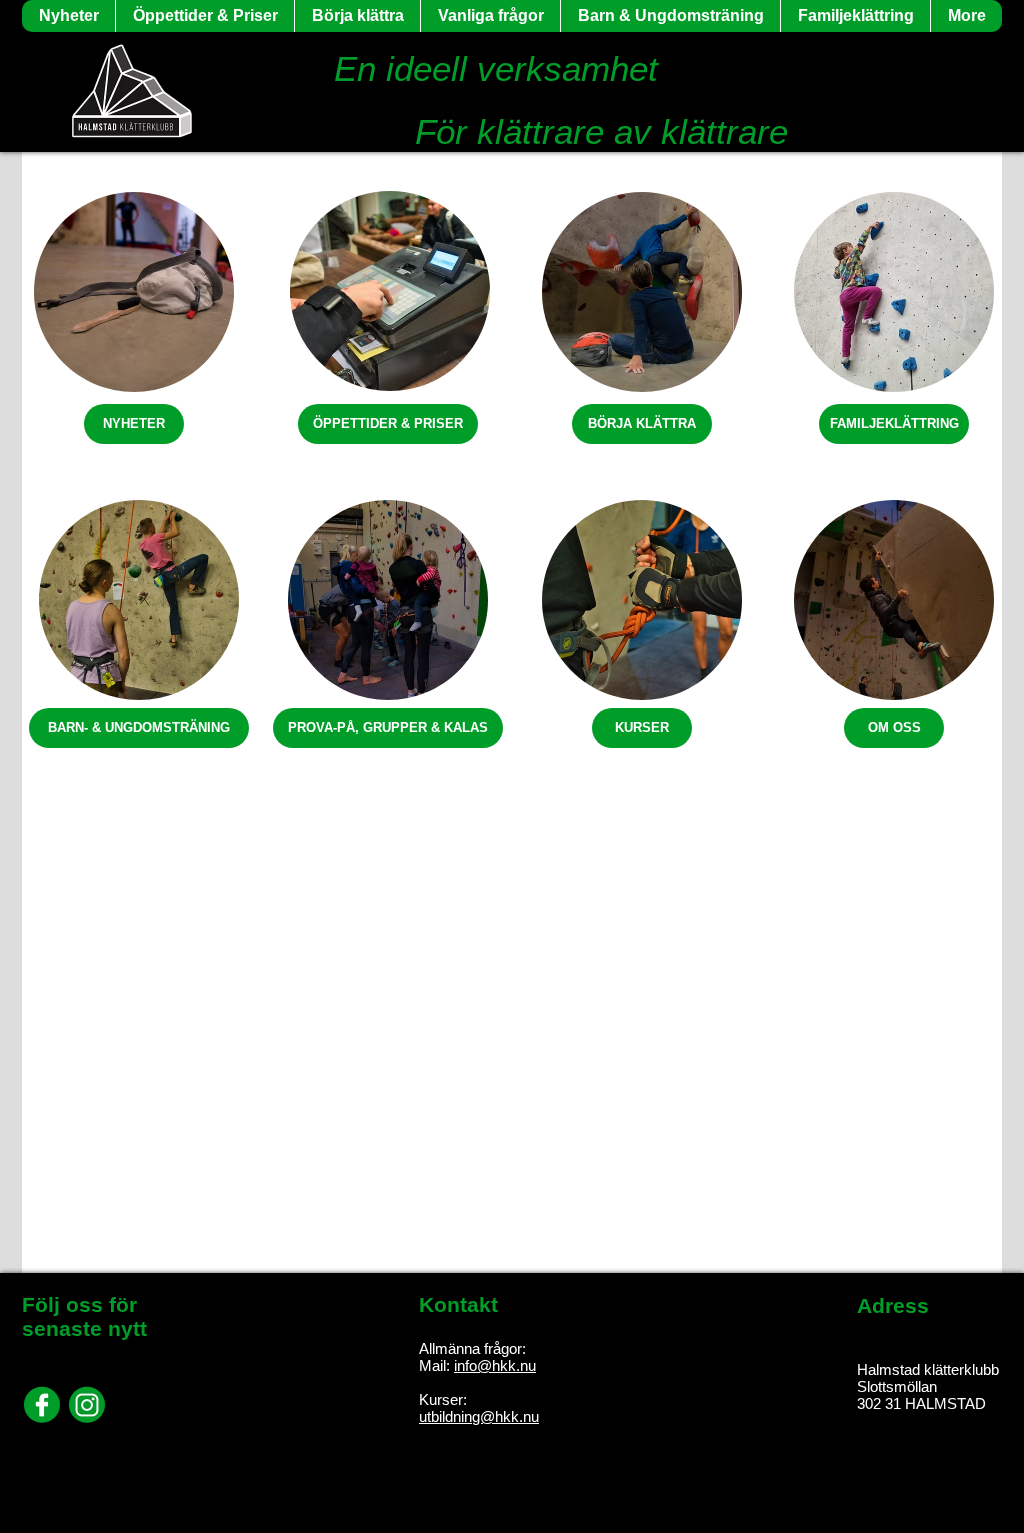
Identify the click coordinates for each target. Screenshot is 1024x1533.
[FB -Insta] (87, 1405)
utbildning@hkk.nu (479, 1416)
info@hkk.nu (495, 1365)
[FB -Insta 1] (42, 1405)
